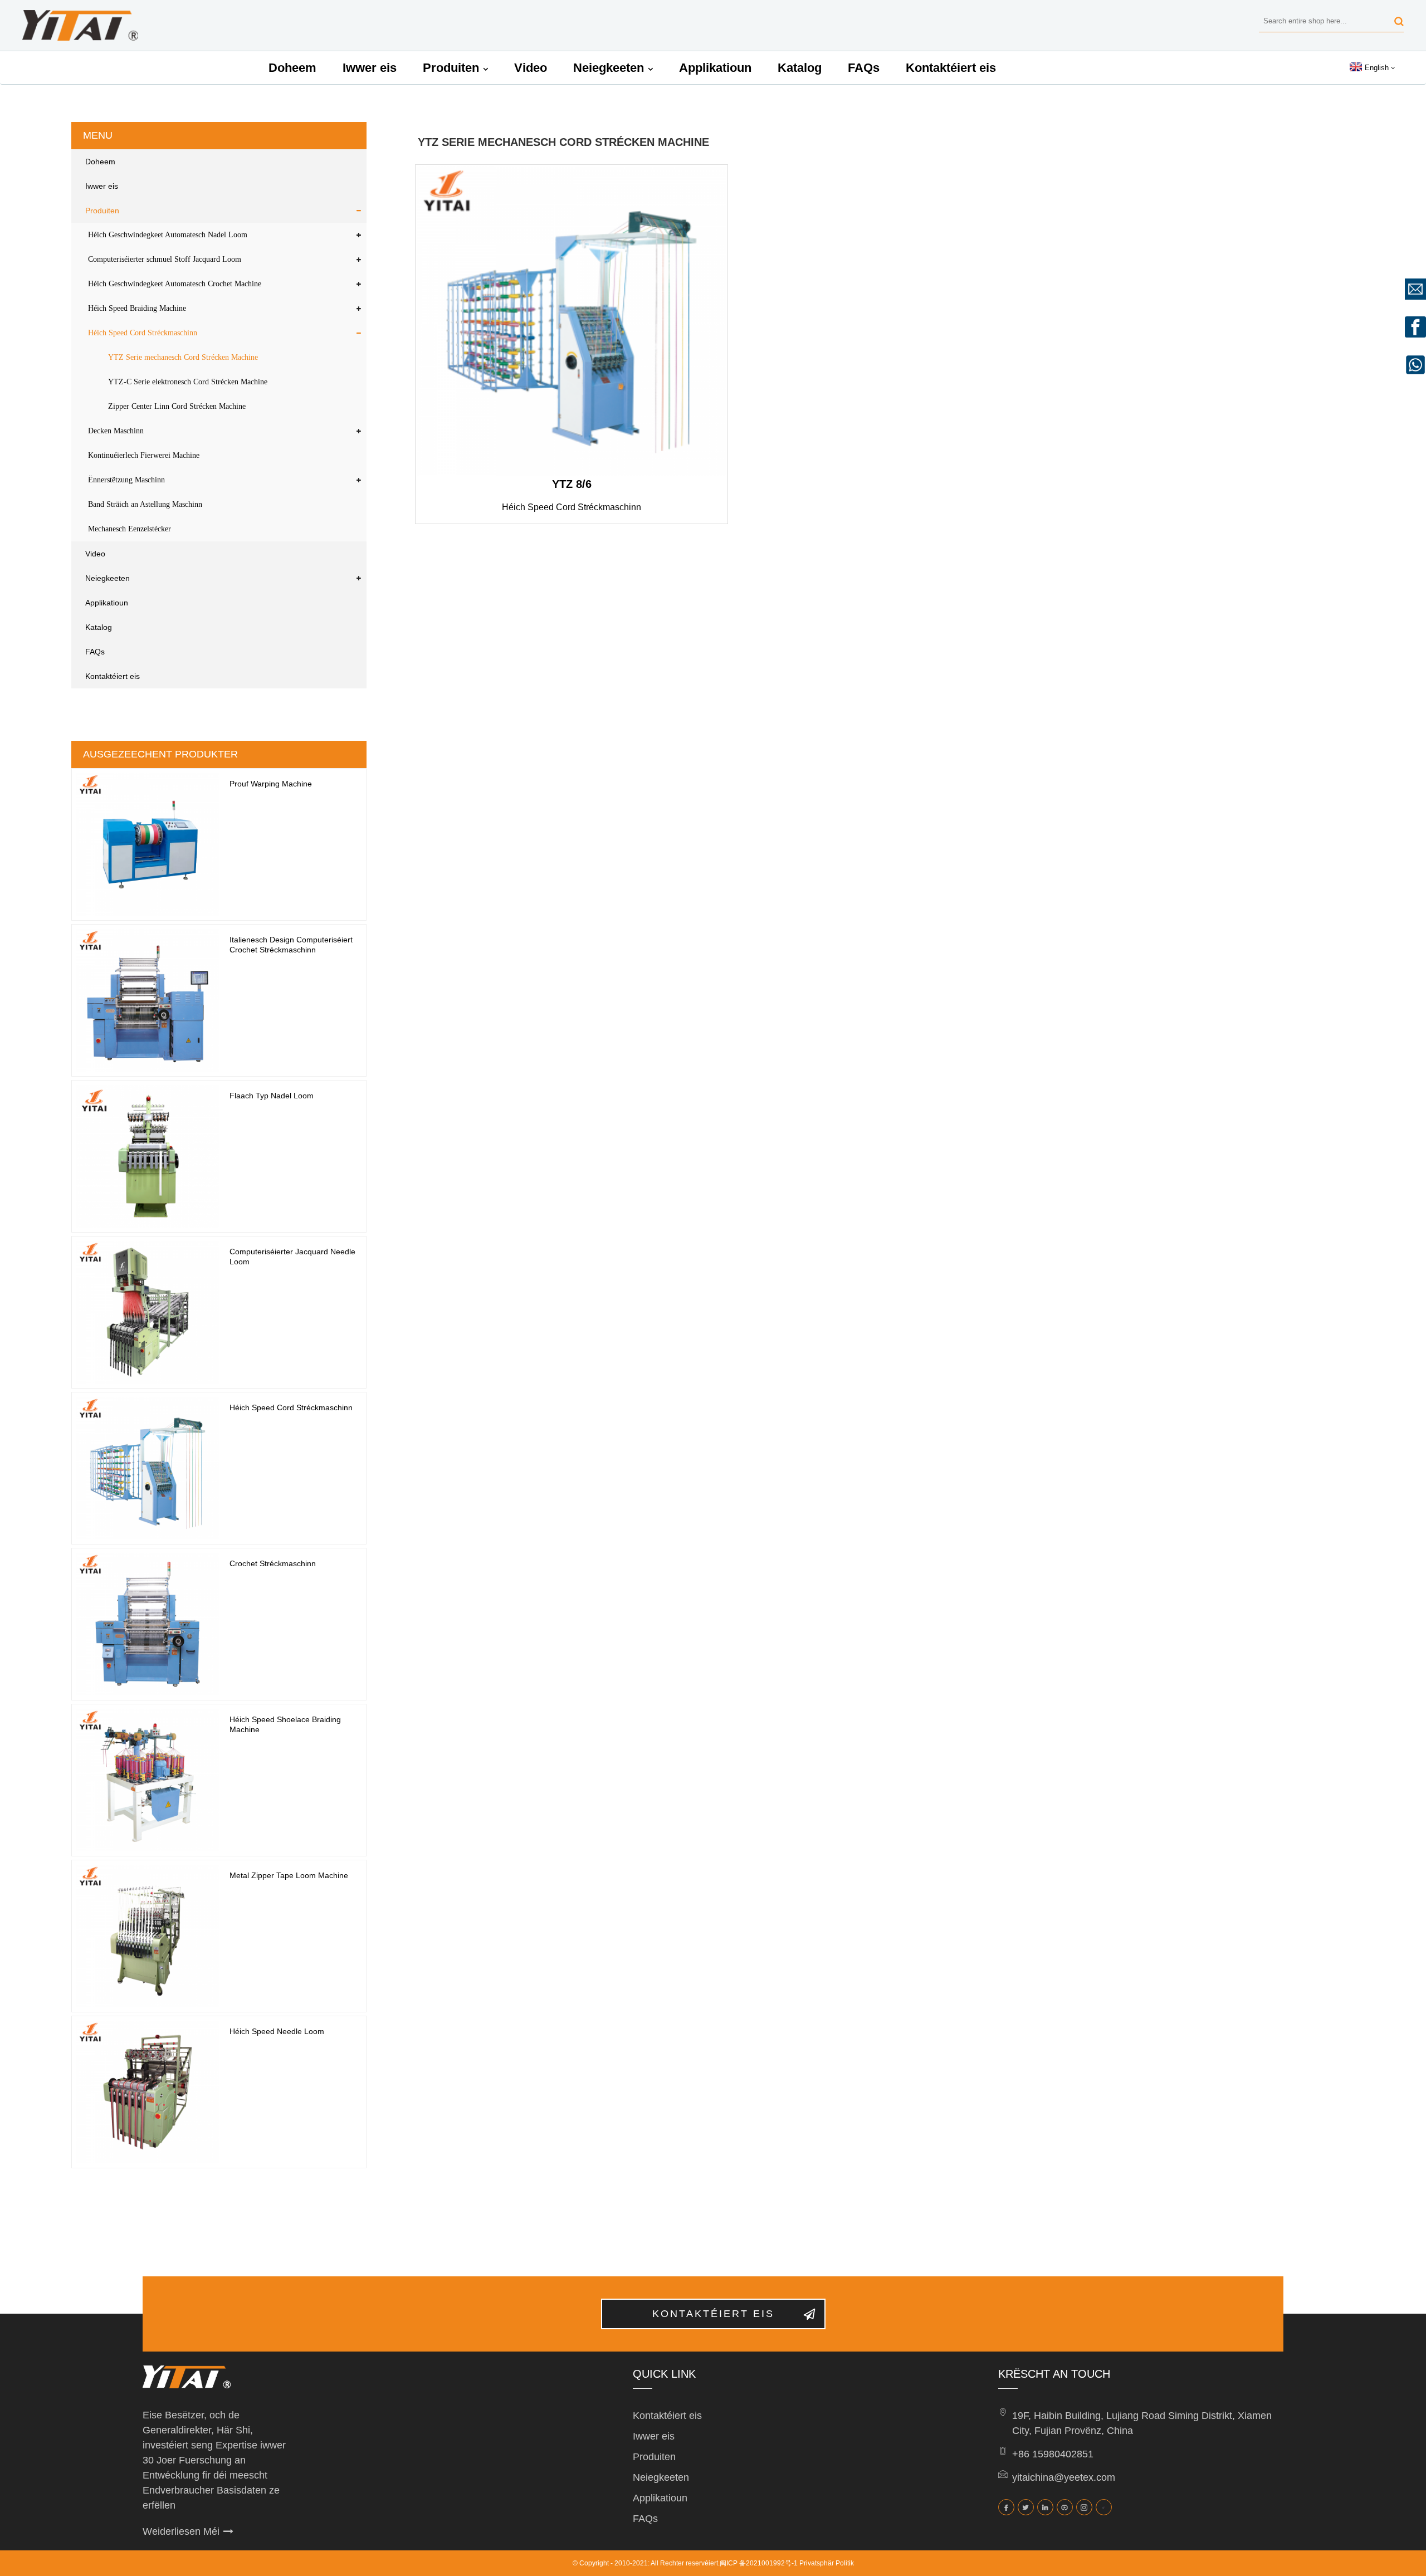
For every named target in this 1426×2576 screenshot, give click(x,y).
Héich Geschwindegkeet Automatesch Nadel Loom (168, 235)
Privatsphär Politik (827, 2563)
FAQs (864, 68)
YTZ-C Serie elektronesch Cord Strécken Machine (188, 382)
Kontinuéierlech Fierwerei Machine (144, 455)
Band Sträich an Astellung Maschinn (145, 504)
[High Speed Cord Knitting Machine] (572, 321)
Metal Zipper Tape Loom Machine (289, 1875)
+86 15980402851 (1053, 2454)
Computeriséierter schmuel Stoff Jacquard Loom (165, 259)
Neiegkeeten (609, 68)
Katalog (800, 68)
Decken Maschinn (116, 431)
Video (531, 68)
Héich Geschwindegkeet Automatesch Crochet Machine (175, 284)
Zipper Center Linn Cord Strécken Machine (177, 406)
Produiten (451, 68)
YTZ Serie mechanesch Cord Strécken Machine (183, 357)
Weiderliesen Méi (181, 2531)
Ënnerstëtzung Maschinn (126, 480)
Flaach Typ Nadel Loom (272, 1096)
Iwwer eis (370, 68)
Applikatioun (715, 68)
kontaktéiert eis (713, 2314)
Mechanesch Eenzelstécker (130, 529)
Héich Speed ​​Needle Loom (277, 2031)
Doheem (292, 68)
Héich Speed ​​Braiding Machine (137, 308)
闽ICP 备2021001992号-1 (759, 2563)
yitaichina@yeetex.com (1064, 2477)
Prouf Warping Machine (271, 784)
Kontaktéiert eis (951, 68)
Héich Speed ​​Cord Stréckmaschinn (143, 333)
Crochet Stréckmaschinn (273, 1563)
